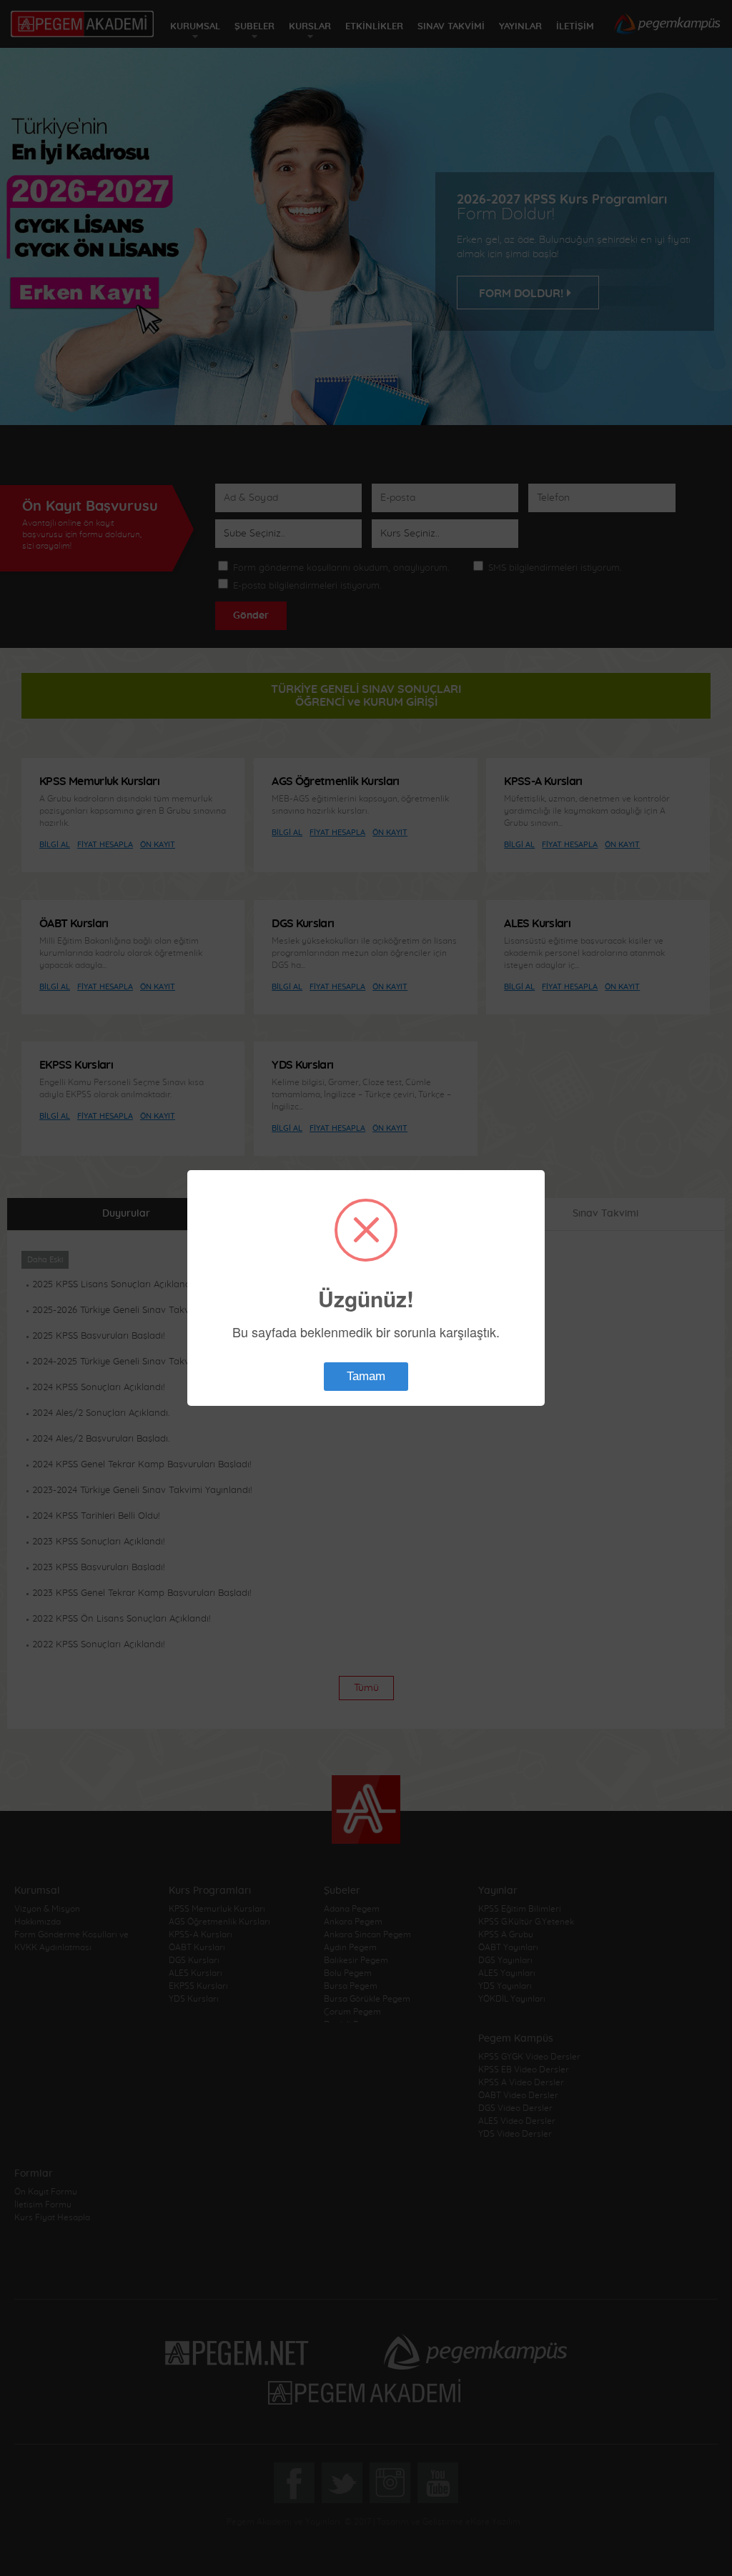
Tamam (366, 1376)
